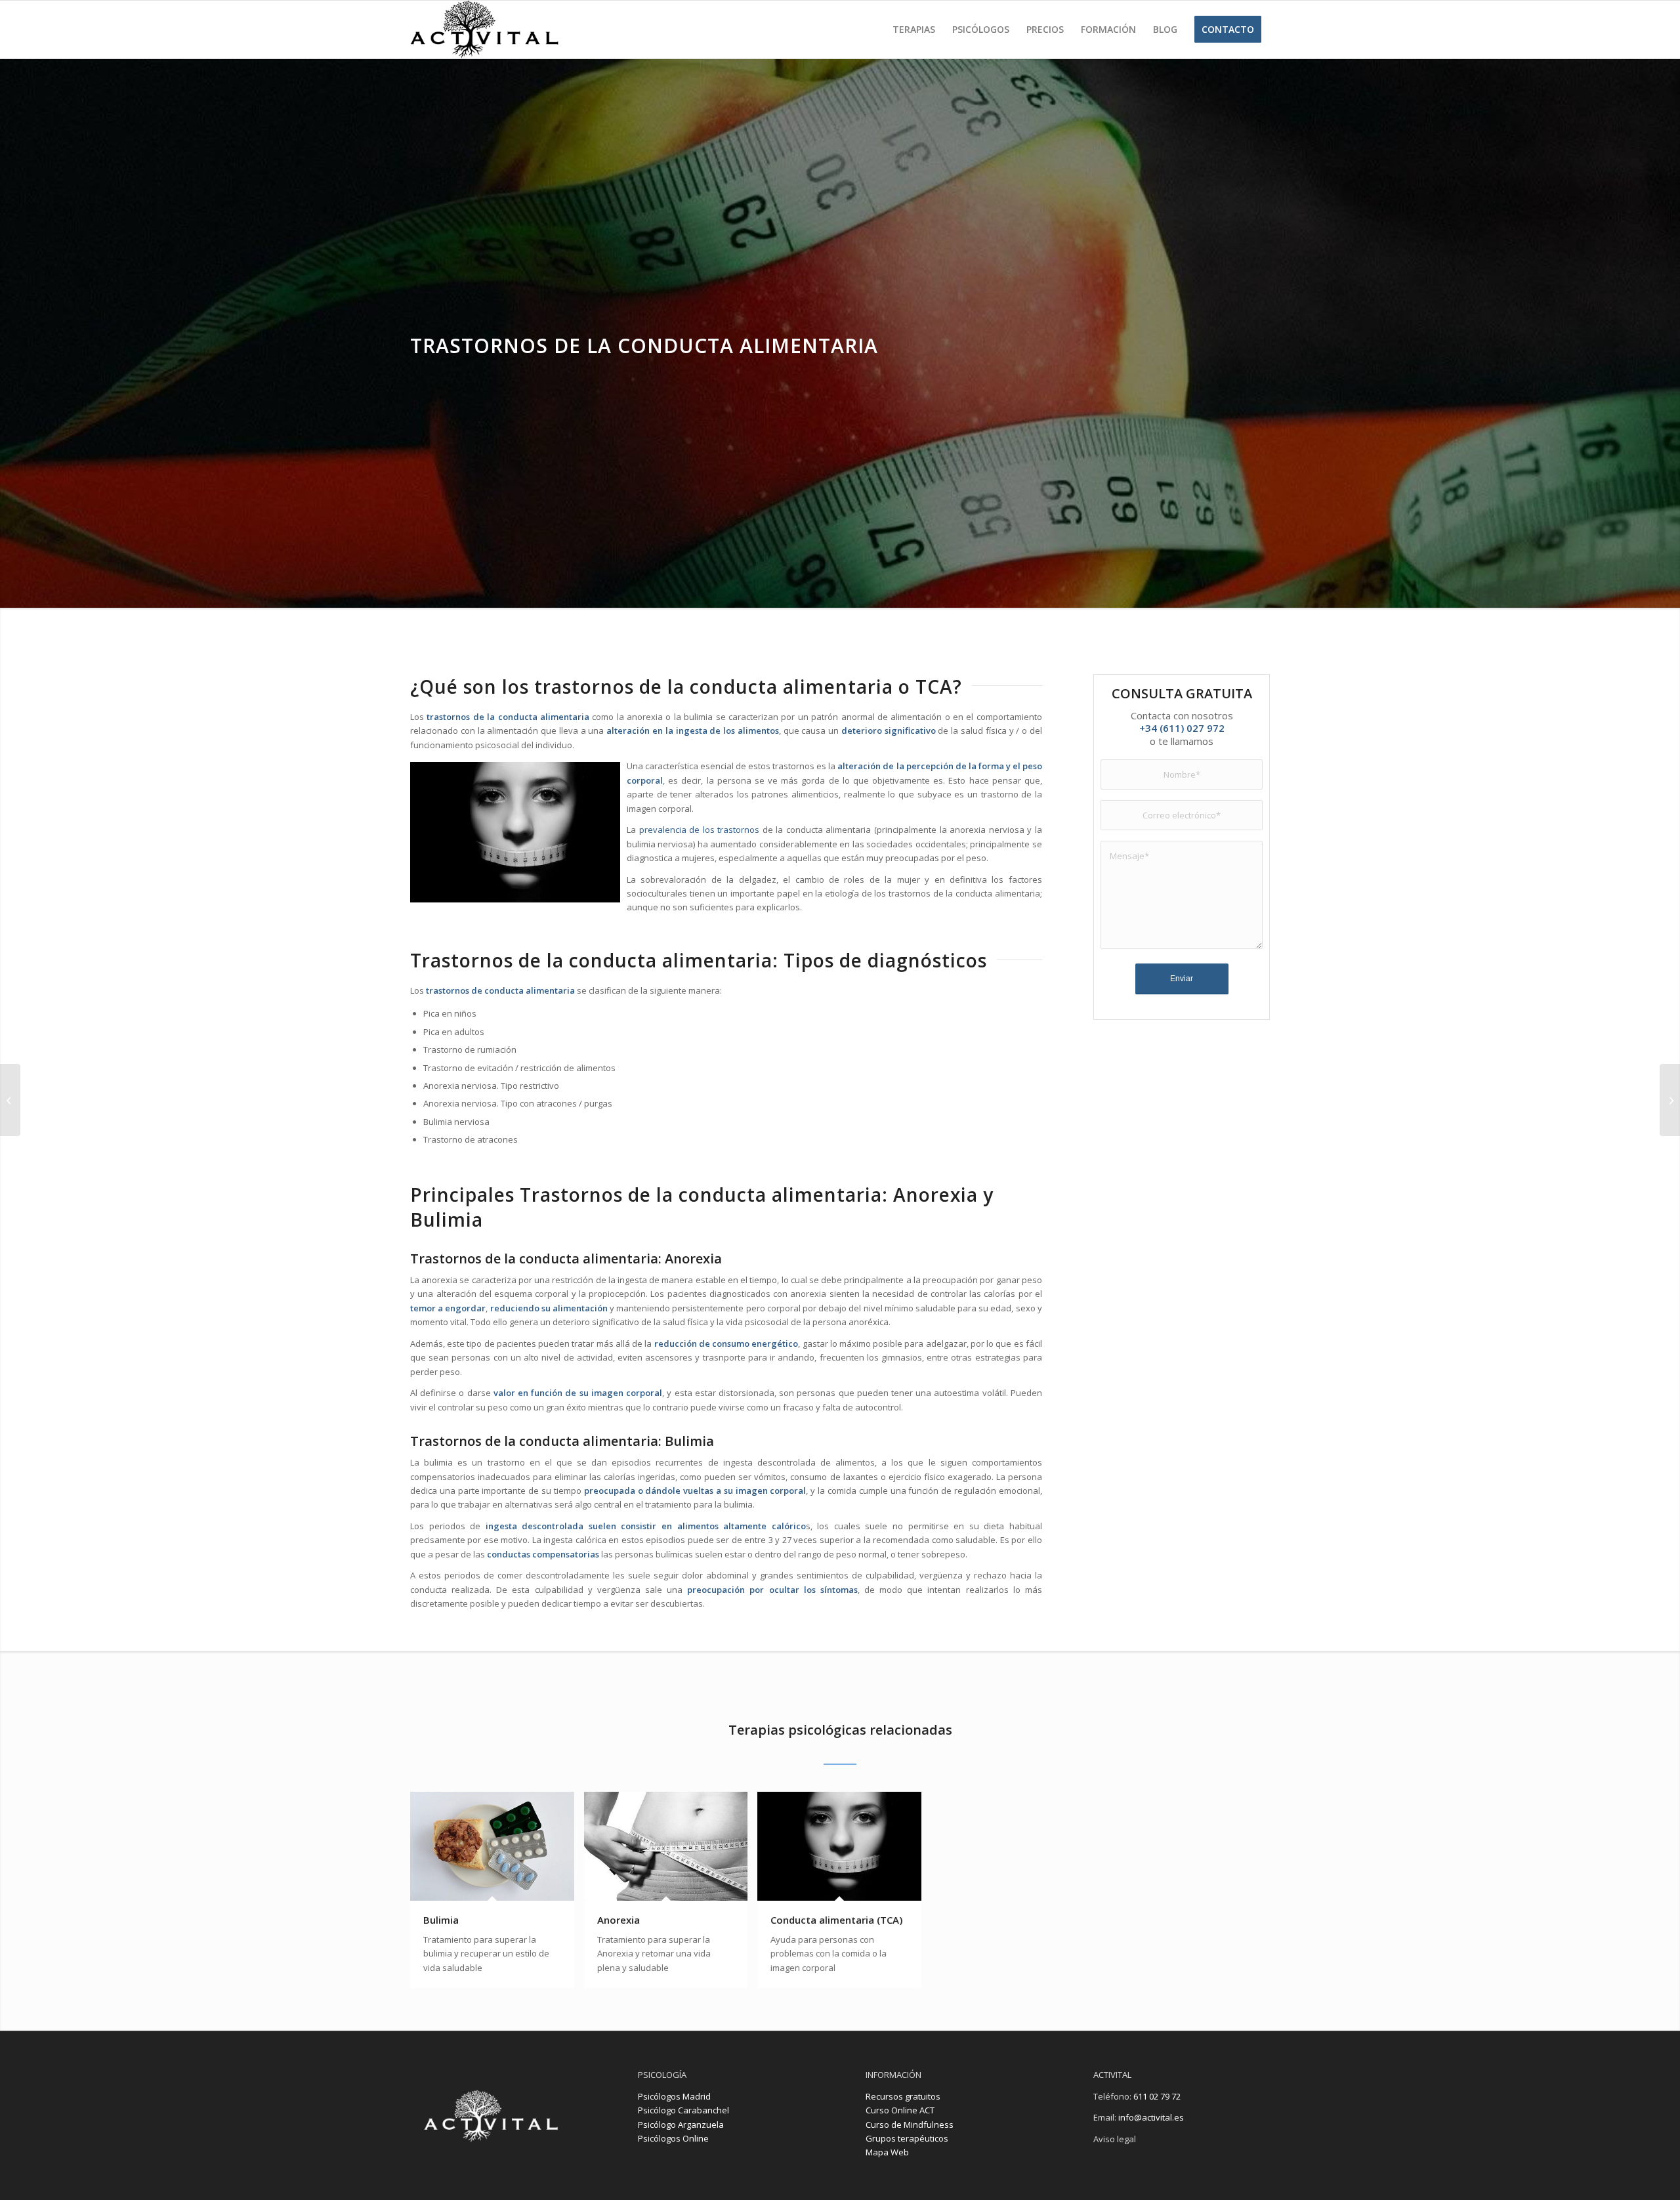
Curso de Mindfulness (910, 2125)
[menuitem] (914, 30)
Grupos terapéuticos (907, 2138)
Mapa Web (887, 2152)
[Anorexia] (1670, 1100)
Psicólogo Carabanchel (683, 2110)
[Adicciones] (10, 1100)
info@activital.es (1151, 2117)
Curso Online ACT (900, 2110)
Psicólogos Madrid (674, 2096)
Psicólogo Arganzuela (681, 2125)
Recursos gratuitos (903, 2096)
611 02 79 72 (1156, 2096)
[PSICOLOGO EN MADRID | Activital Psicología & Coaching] (484, 30)
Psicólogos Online (673, 2138)
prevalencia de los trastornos (698, 830)
